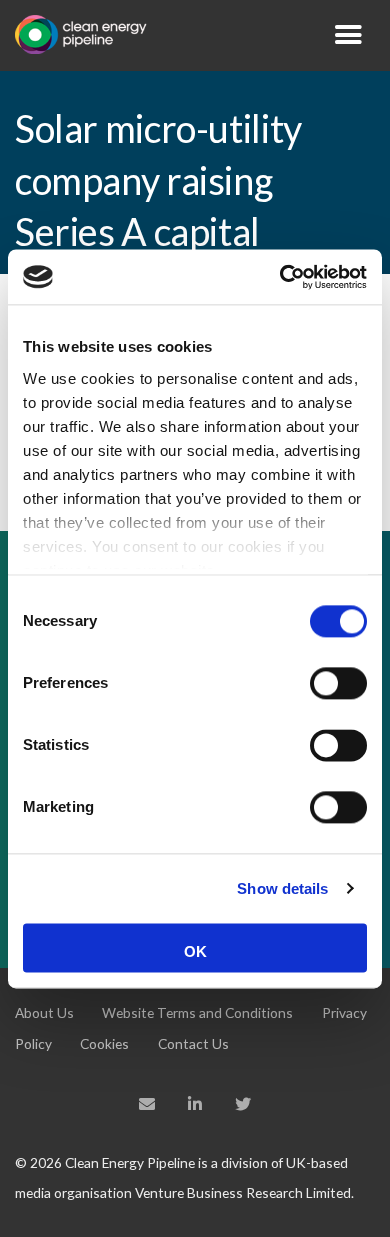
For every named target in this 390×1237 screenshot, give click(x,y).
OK (195, 951)
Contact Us (193, 1043)
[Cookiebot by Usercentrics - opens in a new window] (280, 277)
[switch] (338, 683)
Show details (282, 888)
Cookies (104, 1043)
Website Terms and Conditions (197, 1012)
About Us (44, 1012)
